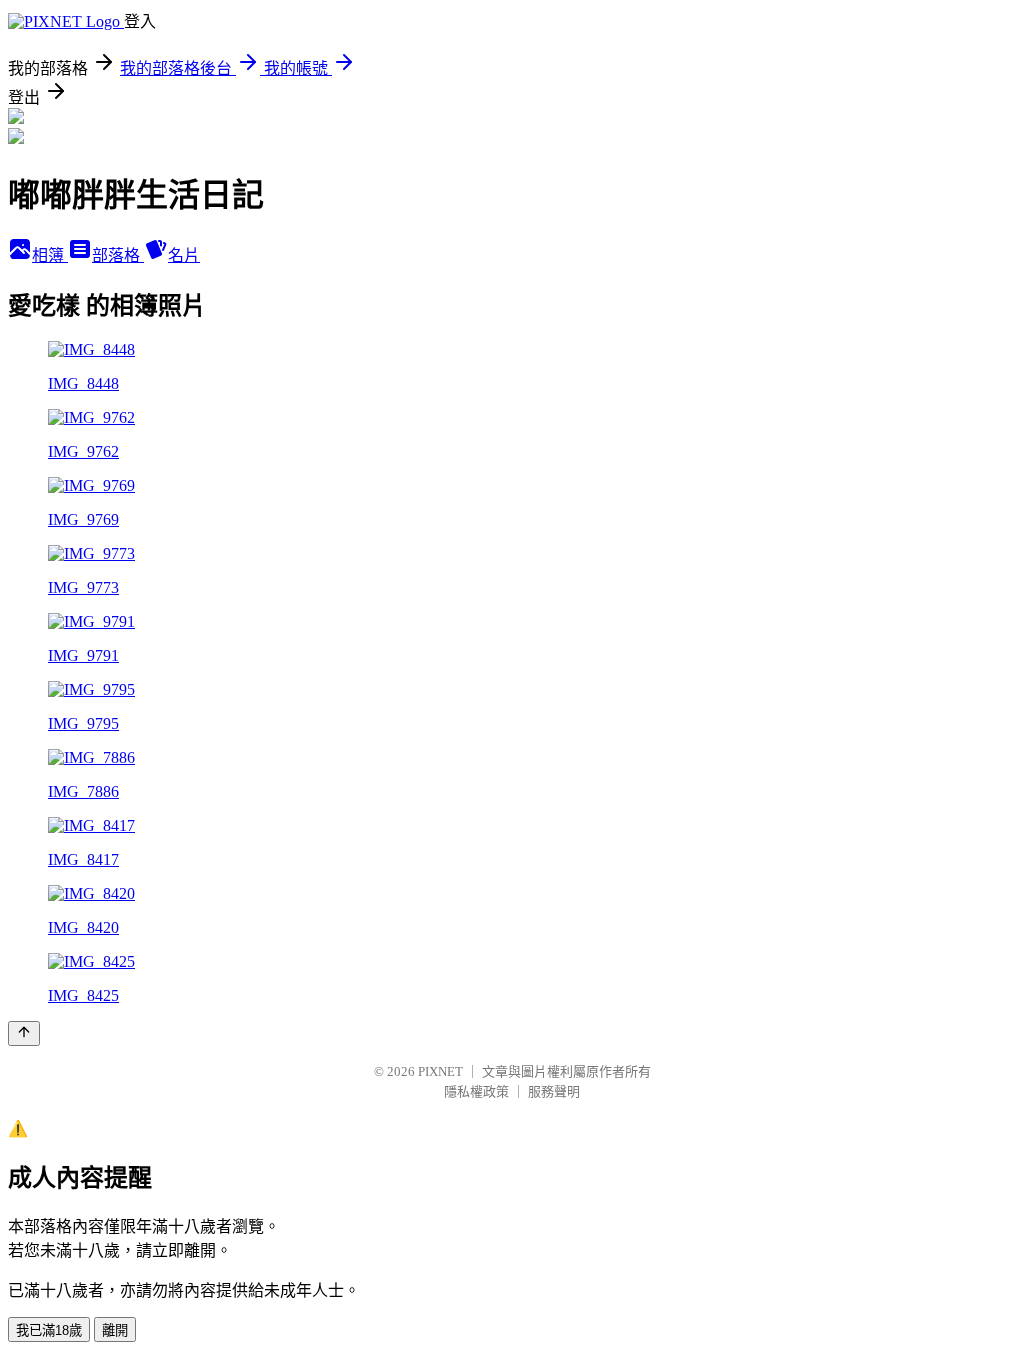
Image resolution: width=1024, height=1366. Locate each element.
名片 (184, 255)
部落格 (118, 255)
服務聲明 (554, 1091)
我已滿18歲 (49, 1330)
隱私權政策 (476, 1091)
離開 (115, 1330)
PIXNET (440, 1071)
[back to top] (24, 1033)
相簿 (50, 255)
